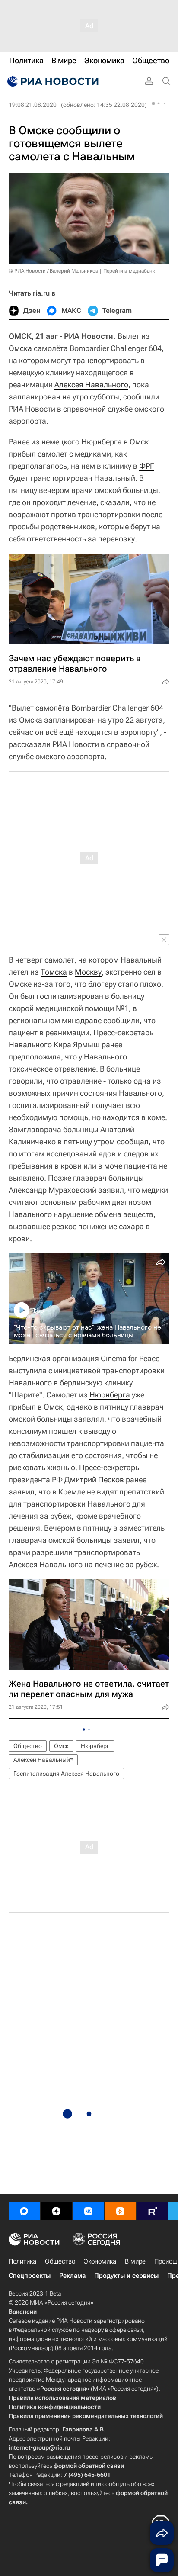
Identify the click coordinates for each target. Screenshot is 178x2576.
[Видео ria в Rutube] (152, 2211)
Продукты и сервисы (126, 2276)
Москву (88, 972)
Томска (54, 972)
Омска (20, 348)
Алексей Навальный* (43, 1760)
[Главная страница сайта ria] (52, 81)
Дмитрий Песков (94, 1480)
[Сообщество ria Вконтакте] (88, 2211)
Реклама (72, 2276)
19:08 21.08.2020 (33, 105)
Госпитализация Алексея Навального (66, 1774)
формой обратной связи (89, 2466)
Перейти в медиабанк (129, 271)
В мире (135, 2261)
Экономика (100, 2261)
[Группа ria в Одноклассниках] (120, 2211)
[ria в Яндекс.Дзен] (56, 2211)
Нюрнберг (95, 1746)
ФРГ (146, 466)
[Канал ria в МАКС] (24, 2211)
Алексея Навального (91, 385)
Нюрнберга (110, 1395)
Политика (22, 2261)
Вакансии (23, 2312)
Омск (61, 1746)
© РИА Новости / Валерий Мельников (54, 271)
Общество (28, 1746)
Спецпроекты (30, 2276)
